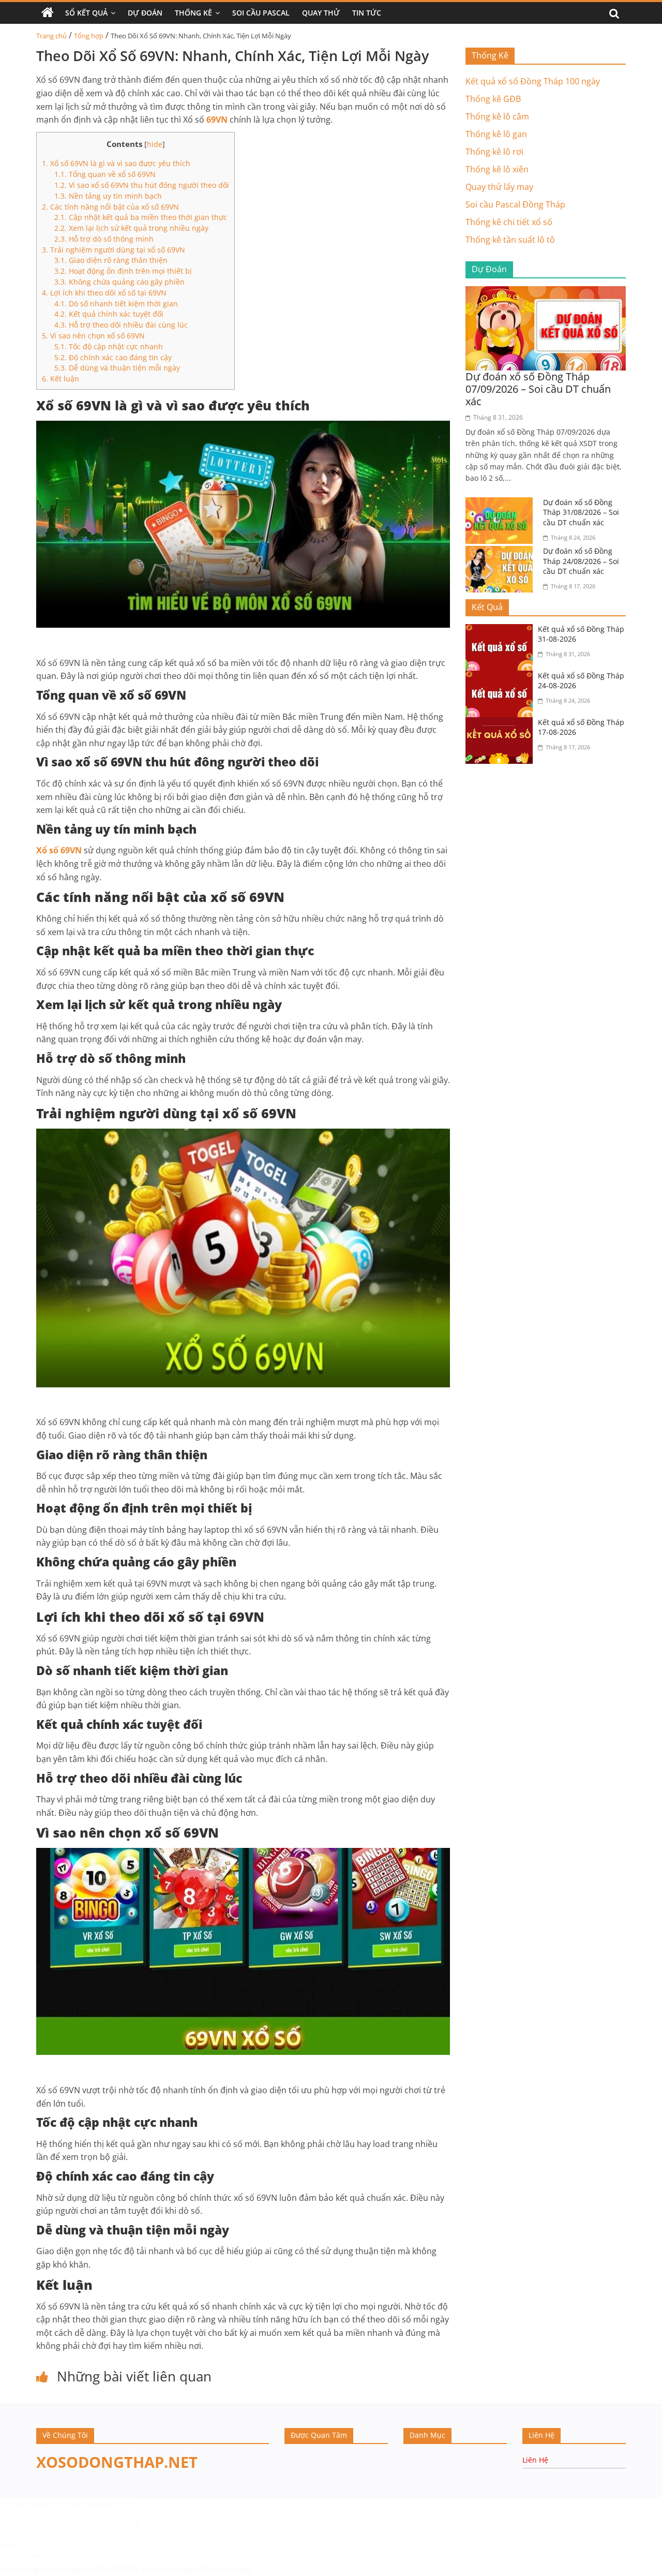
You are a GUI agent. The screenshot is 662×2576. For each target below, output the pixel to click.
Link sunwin (23, 2555)
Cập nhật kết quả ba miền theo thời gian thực (141, 217)
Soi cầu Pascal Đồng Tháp (515, 204)
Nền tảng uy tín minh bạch (108, 196)
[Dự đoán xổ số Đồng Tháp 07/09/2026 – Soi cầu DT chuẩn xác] (546, 292)
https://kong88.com (96, 2504)
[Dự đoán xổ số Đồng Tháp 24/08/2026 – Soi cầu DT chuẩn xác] (502, 552)
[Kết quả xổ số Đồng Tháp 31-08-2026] (502, 630)
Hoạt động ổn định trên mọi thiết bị (123, 271)
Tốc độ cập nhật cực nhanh (109, 346)
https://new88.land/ (79, 2524)
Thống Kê (193, 13)
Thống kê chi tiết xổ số (509, 222)
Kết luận (61, 379)
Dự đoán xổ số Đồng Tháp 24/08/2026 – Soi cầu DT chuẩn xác (581, 561)
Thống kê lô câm (497, 116)
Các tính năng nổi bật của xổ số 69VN (110, 207)
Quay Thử (321, 13)
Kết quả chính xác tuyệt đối (109, 314)
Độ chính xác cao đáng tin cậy (113, 357)
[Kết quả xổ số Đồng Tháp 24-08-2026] (502, 677)
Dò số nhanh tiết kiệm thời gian (116, 304)
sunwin (74, 2569)
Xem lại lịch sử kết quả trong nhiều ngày (131, 228)
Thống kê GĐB (493, 99)
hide (155, 144)
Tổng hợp (89, 36)
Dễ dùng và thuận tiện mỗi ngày (117, 368)
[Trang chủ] (48, 13)
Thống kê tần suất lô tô (510, 240)
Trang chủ (51, 36)
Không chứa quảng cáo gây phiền (119, 282)
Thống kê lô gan (496, 134)
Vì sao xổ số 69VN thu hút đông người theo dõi (142, 185)
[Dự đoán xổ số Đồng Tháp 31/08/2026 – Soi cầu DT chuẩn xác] (502, 504)
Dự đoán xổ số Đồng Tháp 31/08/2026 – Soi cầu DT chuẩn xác (581, 512)
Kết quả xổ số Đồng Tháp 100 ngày (533, 81)
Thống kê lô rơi (494, 152)
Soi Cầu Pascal (261, 13)
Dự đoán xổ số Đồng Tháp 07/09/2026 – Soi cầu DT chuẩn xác (538, 389)
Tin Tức (367, 13)
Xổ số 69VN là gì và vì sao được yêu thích (116, 163)
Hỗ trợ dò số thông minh (104, 239)
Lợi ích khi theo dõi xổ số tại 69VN (104, 293)
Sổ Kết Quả (86, 13)
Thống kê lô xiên (497, 169)
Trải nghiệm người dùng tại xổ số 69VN (114, 250)
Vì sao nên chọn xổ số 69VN (93, 336)
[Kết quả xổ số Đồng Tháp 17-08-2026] (502, 723)
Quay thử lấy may (499, 187)
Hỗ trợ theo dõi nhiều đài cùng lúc (121, 325)
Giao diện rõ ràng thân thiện (111, 260)
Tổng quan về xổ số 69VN (105, 174)
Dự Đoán (145, 13)
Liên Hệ (535, 2460)
